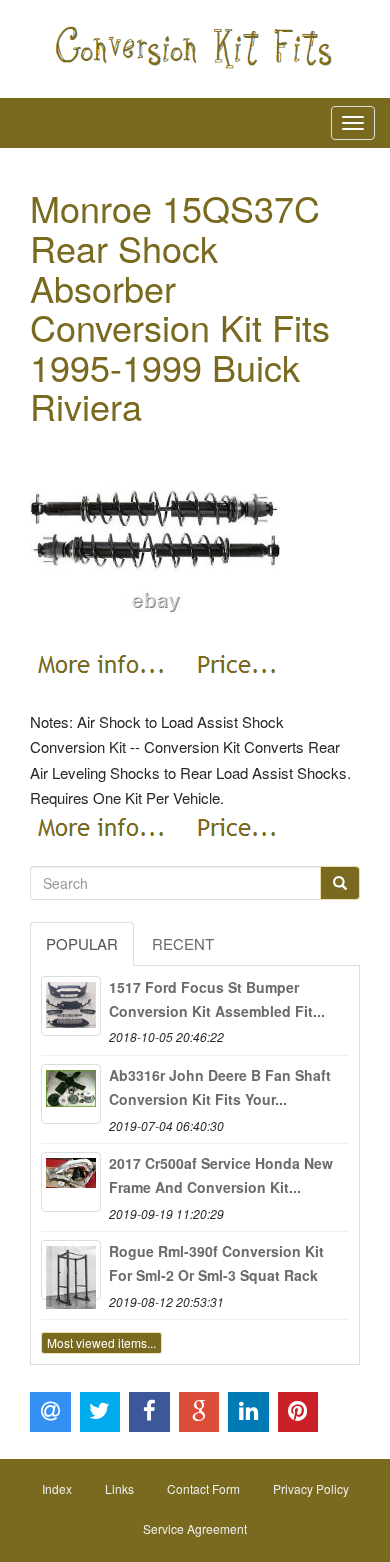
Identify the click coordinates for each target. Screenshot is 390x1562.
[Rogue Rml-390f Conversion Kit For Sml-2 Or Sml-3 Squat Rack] (71, 1270)
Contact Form (203, 1488)
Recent (183, 943)
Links (119, 1488)
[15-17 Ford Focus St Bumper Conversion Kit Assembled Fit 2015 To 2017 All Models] (71, 1006)
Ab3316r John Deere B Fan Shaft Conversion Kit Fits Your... (220, 1087)
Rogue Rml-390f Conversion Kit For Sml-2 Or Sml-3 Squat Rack (216, 1263)
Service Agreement (195, 1528)
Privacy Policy (311, 1488)
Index (57, 1488)
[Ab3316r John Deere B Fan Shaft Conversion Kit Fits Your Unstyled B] (71, 1094)
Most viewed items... (101, 1342)
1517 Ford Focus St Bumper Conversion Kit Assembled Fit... (217, 999)
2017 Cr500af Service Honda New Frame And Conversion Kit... (221, 1175)
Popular (82, 943)
